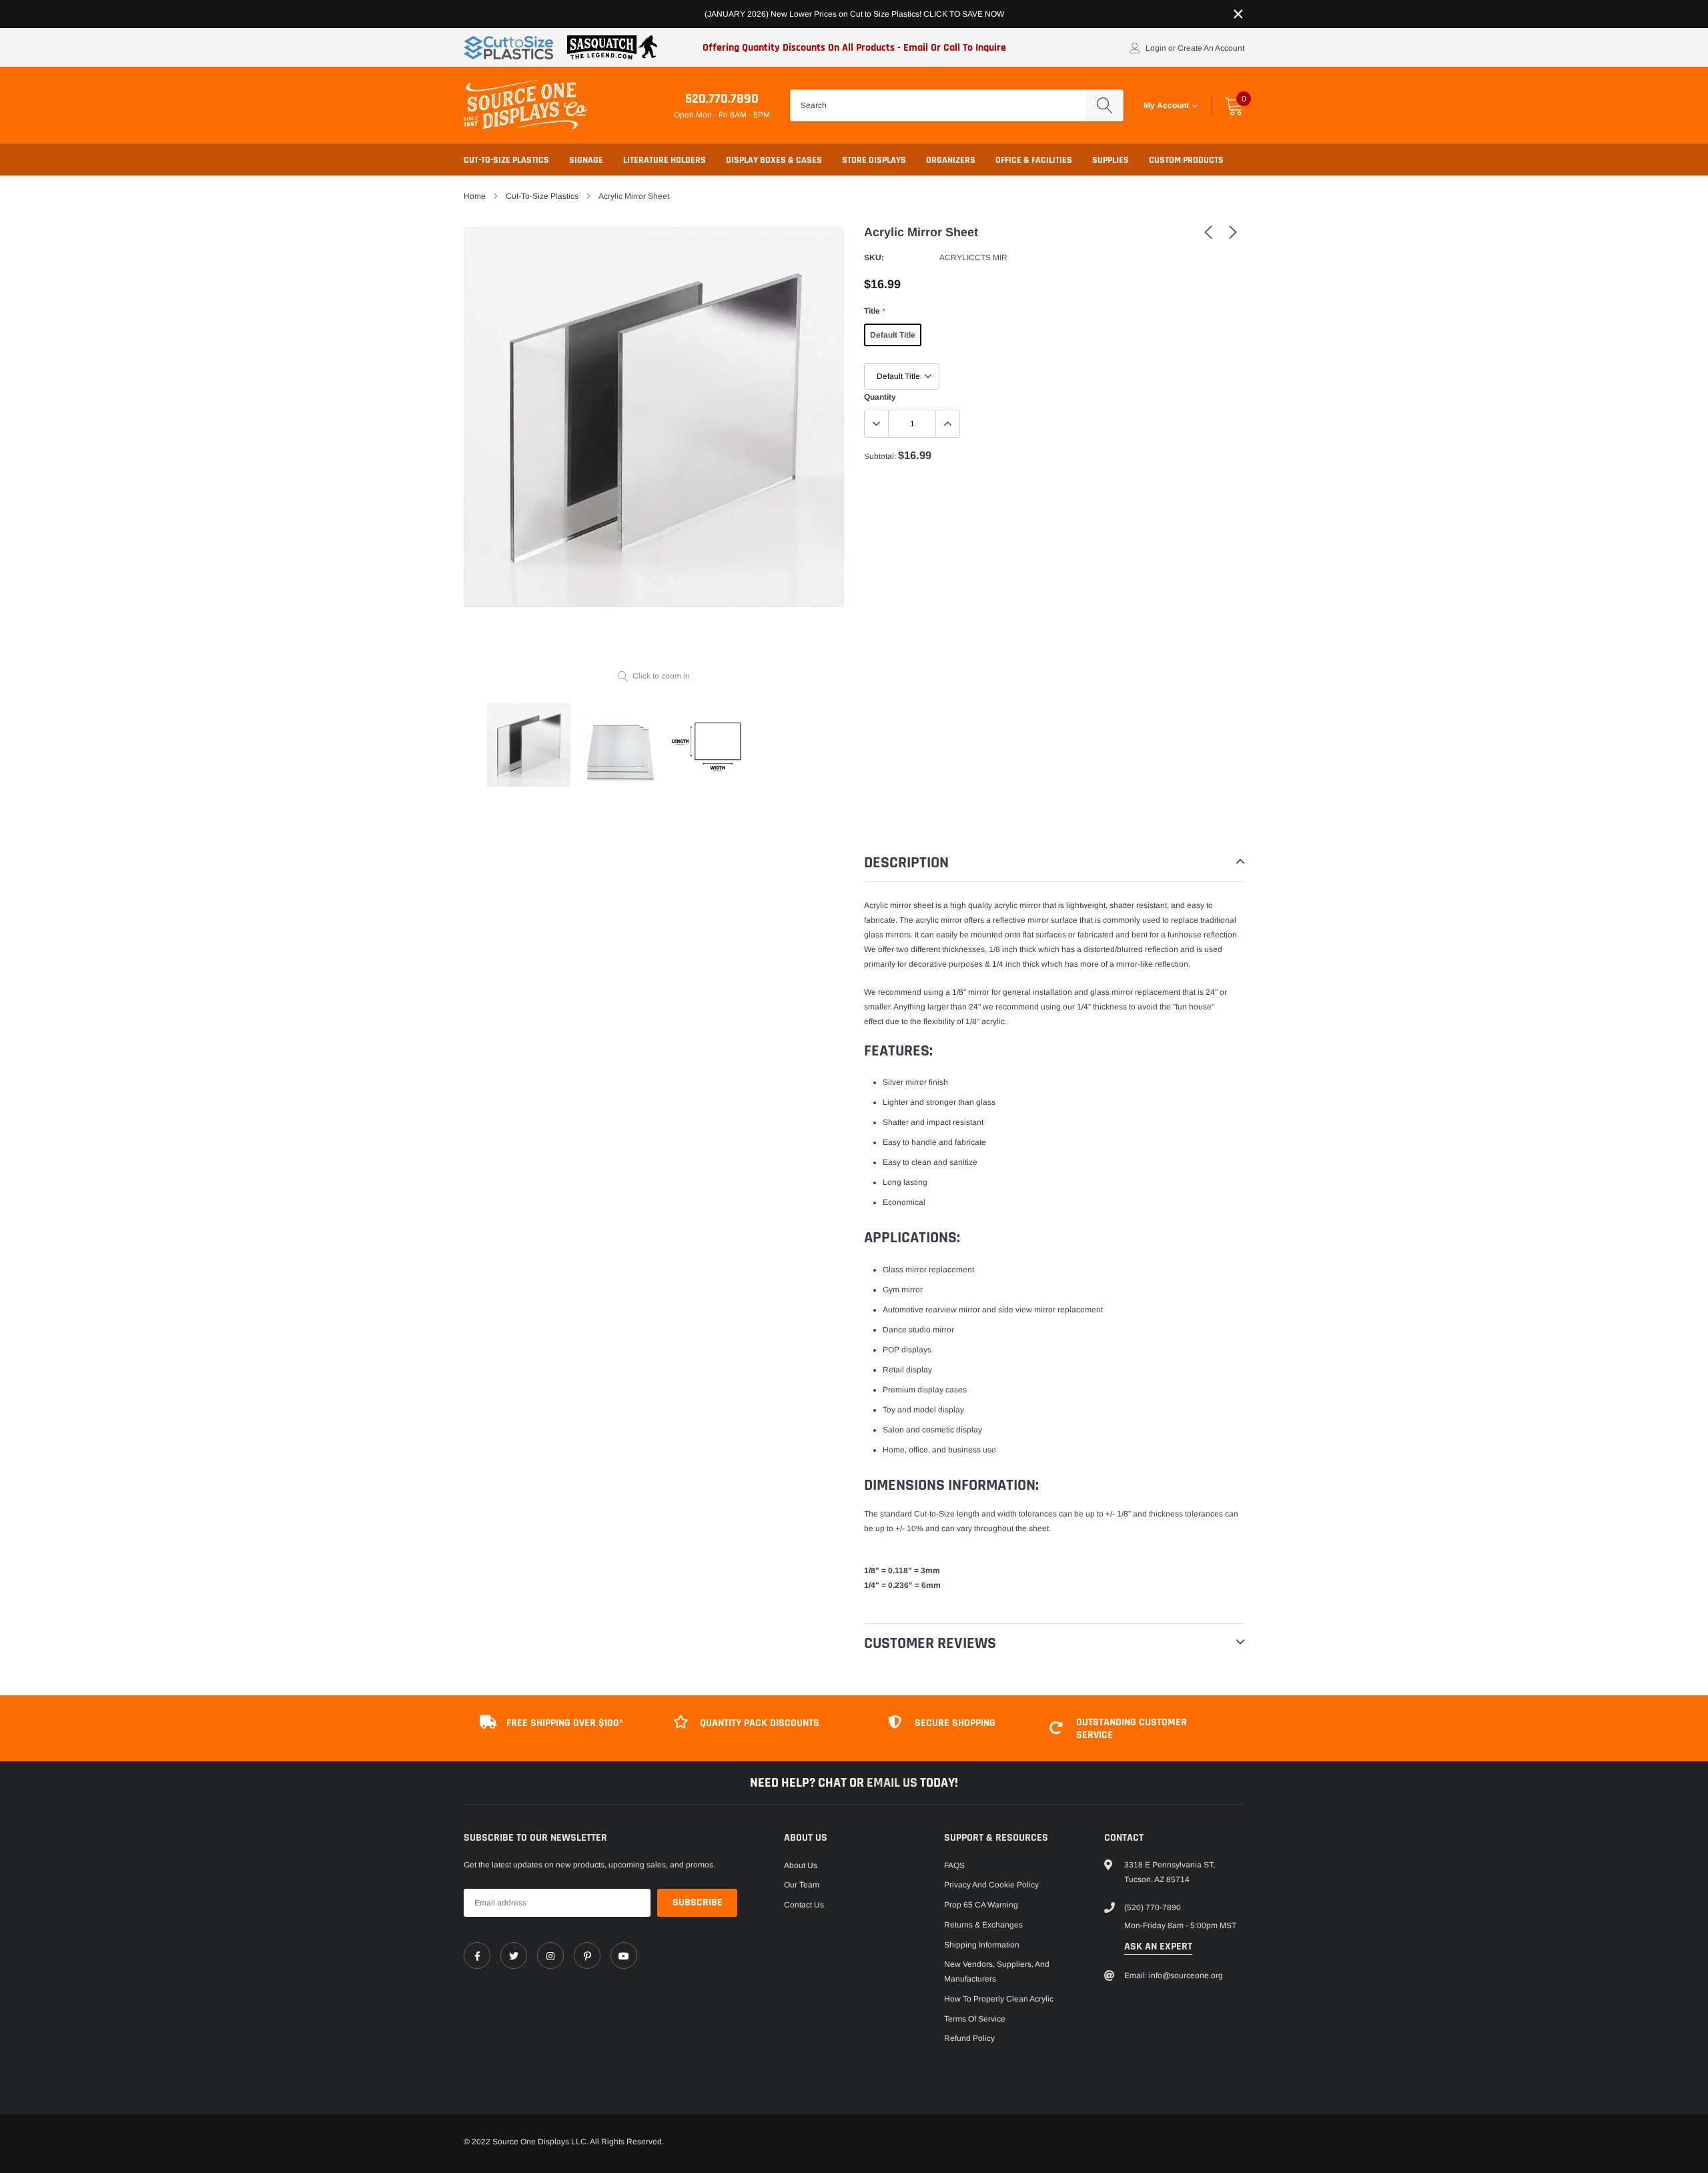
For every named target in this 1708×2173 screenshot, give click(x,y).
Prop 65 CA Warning (981, 1905)
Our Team (802, 1885)
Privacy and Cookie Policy (991, 1885)
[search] (1105, 105)
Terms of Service (975, 2019)
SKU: (874, 258)
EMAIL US (893, 1783)
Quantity (880, 397)
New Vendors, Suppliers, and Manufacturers (997, 1972)
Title (874, 311)
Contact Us (804, 1905)
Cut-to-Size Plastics (506, 160)
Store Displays (874, 160)
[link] (1208, 232)
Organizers (951, 160)
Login (1156, 48)
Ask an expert (1158, 1946)
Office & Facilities (1034, 160)
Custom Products (1186, 160)
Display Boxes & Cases (774, 160)
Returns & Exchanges (983, 1925)
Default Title (893, 335)
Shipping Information (982, 1945)
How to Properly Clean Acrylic (999, 1999)
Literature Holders (665, 160)
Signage (586, 160)
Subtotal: (880, 456)
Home (475, 196)
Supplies (1111, 160)
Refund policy (969, 2038)
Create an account (1211, 48)
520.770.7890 (722, 99)
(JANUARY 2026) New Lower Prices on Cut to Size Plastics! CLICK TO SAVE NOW (854, 14)
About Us (801, 1865)
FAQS (954, 1865)
